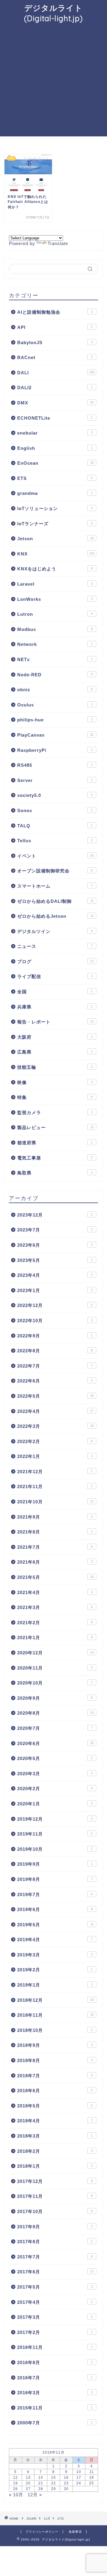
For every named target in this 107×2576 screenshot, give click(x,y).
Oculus (55, 705)
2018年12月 (55, 2000)
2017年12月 (55, 2181)
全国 (55, 992)
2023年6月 (55, 1245)
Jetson (55, 539)
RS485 (55, 765)
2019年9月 (55, 1864)
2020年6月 (55, 1743)
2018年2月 (55, 2151)
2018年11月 (55, 2015)
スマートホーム (55, 886)
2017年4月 (55, 2302)
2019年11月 (55, 1834)
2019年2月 (55, 1970)
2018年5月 (55, 2106)
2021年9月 (55, 1517)
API (55, 327)
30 (66, 2489)
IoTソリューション (55, 508)
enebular (55, 433)
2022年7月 (55, 1366)
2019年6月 (55, 1909)
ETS (55, 478)
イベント (55, 856)
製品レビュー (55, 1127)
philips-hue (55, 720)
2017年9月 (55, 2227)
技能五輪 (55, 1067)
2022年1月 (55, 1456)
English (55, 448)
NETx (55, 659)
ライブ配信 (55, 976)
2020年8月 (55, 1713)
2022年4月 (55, 1411)
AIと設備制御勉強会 (55, 312)
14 (41, 2478)
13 (28, 2478)
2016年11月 (55, 2347)
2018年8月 (55, 2060)
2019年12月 (55, 1819)
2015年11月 (55, 2408)
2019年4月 (55, 1940)
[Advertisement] (53, 80)
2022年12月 (55, 1305)
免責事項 (75, 2532)
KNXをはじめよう (55, 569)
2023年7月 (55, 1230)
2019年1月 (55, 1985)
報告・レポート (55, 1022)
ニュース (55, 946)
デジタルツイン (55, 931)
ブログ (55, 961)
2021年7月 (55, 1547)
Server (55, 780)
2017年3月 (55, 2317)
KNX (56, 554)
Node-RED (55, 675)
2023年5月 (55, 1260)
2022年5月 (55, 1396)
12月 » (35, 2495)
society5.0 (55, 795)
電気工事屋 (55, 1158)
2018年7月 (55, 2076)
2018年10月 (55, 2030)
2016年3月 (55, 2393)
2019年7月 (55, 1894)
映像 (55, 1082)
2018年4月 (55, 2121)
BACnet (55, 357)
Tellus (55, 841)
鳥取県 (55, 1173)
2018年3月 (55, 2136)
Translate (58, 243)
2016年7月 (55, 2378)
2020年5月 (55, 1758)
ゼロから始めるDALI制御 (55, 901)
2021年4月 (55, 1592)
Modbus (55, 629)
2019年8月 (55, 1879)
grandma (55, 493)
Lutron (55, 614)
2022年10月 (55, 1321)
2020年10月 (55, 1683)
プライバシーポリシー (42, 2532)
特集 (55, 1097)
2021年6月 (55, 1562)
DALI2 (55, 388)
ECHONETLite (55, 418)
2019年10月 (55, 1849)
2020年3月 (55, 1774)
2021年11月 (55, 1486)
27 (28, 2489)
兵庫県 (55, 1007)
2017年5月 (55, 2287)
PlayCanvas (55, 735)
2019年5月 (55, 1925)
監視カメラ (55, 1113)
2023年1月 (55, 1290)
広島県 (55, 1052)
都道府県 (55, 1143)
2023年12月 (55, 1215)
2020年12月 (55, 1653)
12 (15, 2478)
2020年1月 (55, 1804)
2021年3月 (55, 1607)
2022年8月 (55, 1351)
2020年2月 (55, 1789)
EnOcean (55, 463)
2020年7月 (55, 1728)
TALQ (55, 826)
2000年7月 (55, 2423)
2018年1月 (55, 2166)
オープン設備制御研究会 (55, 871)
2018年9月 (55, 2045)
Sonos (55, 810)
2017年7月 (55, 2257)
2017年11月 (55, 2196)
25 (92, 2483)
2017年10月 (55, 2211)
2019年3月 (55, 1955)
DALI (56, 373)
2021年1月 (55, 1637)
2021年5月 (55, 1577)
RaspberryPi (55, 750)
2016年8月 (55, 2362)
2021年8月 (55, 1532)
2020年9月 (55, 1698)
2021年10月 (55, 1502)
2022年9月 (55, 1336)
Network (55, 644)
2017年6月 (55, 2272)
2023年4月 (55, 1275)
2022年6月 (55, 1381)
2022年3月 (55, 1426)
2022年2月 (55, 1441)
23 (66, 2483)
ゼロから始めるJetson (55, 916)
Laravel (55, 584)
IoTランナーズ (55, 524)
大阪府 (55, 1037)
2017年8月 (55, 2242)
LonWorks (55, 599)
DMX (55, 403)
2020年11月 (55, 1668)
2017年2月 (55, 2332)
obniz (55, 690)
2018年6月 (55, 2091)
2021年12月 (55, 1472)
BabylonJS (55, 342)
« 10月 (16, 2495)
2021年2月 (55, 1623)
